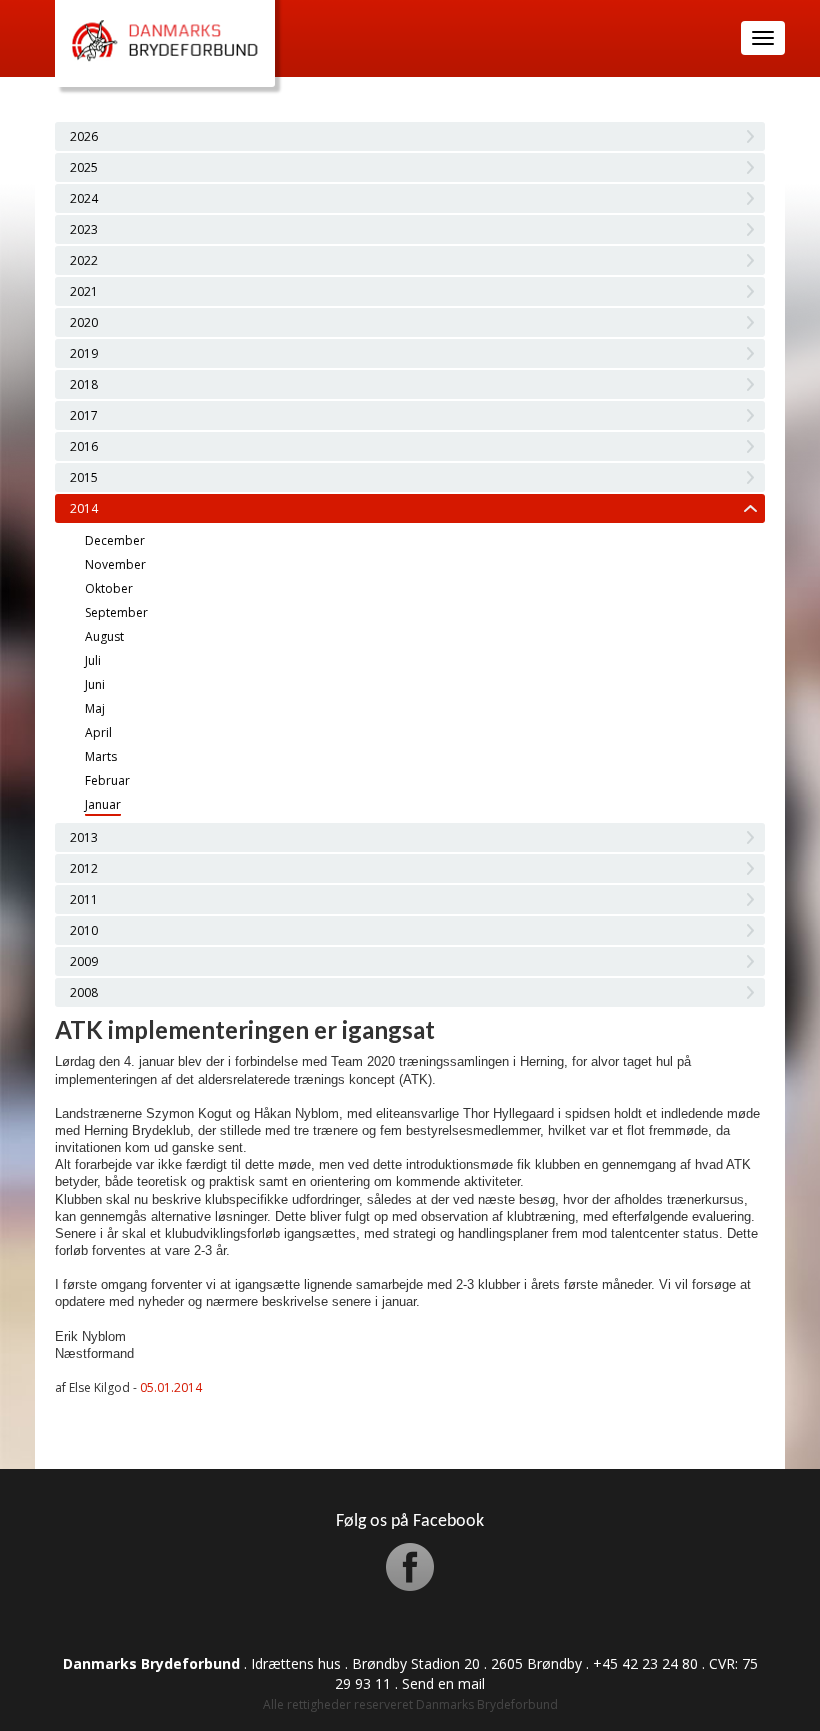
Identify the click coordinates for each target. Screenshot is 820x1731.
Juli (93, 660)
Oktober (109, 588)
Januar (103, 804)
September (116, 612)
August (104, 636)
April (98, 732)
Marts (101, 756)
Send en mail (443, 1683)
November (115, 564)
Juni (95, 684)
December (115, 540)
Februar (107, 780)
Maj (95, 708)
